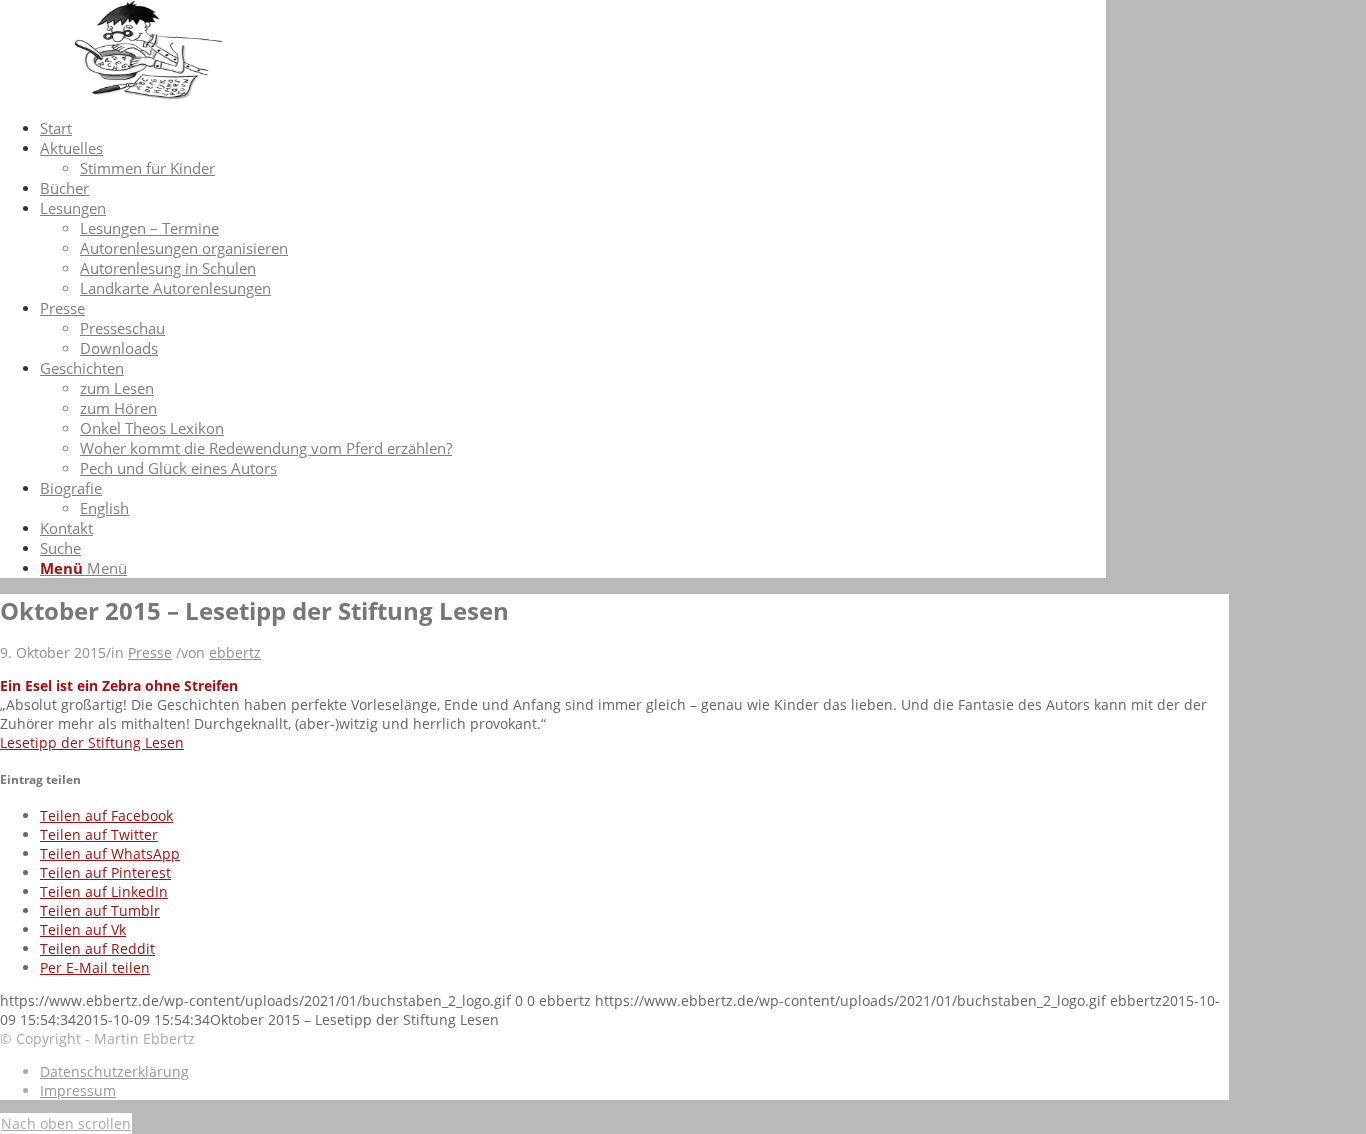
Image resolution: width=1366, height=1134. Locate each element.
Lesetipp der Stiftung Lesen (92, 742)
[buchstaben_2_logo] (150, 94)
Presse (150, 652)
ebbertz (235, 652)
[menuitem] (573, 128)
